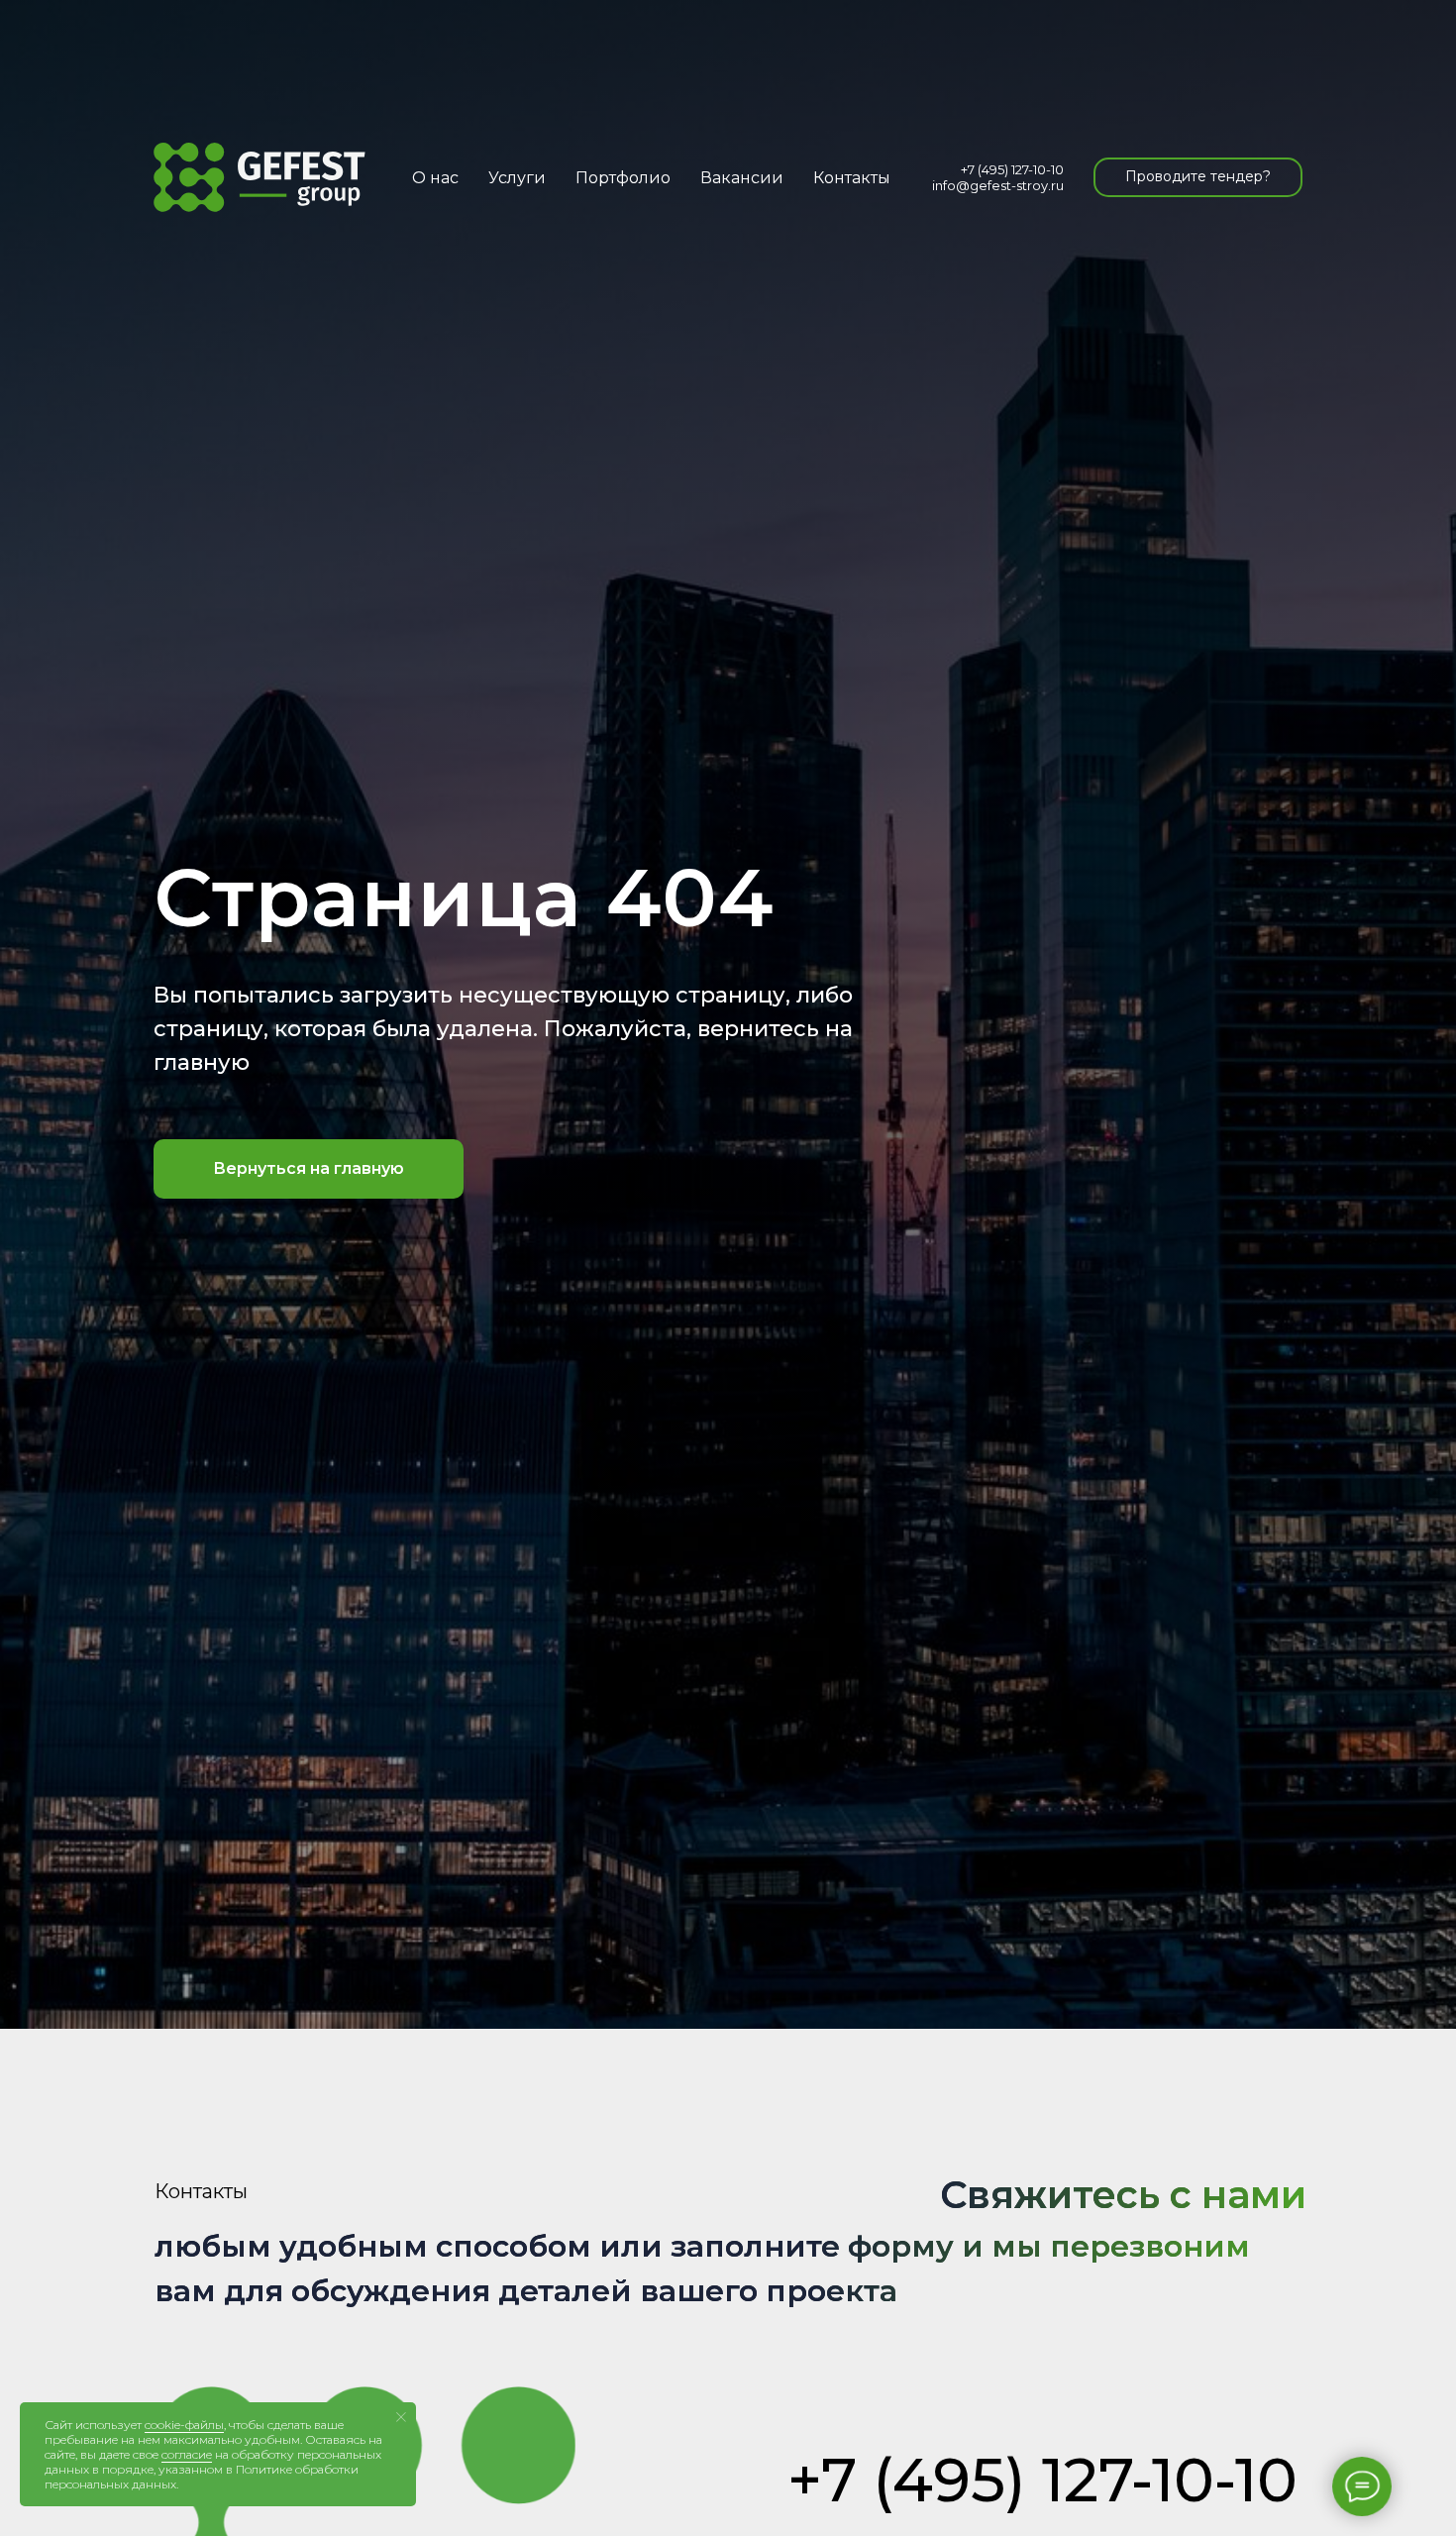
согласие (187, 2454)
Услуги (517, 178)
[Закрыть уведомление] (401, 2417)
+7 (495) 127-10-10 (1012, 169)
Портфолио (623, 178)
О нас (435, 178)
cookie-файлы (184, 2425)
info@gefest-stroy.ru (998, 185)
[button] (1198, 177)
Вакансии (742, 178)
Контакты (852, 178)
